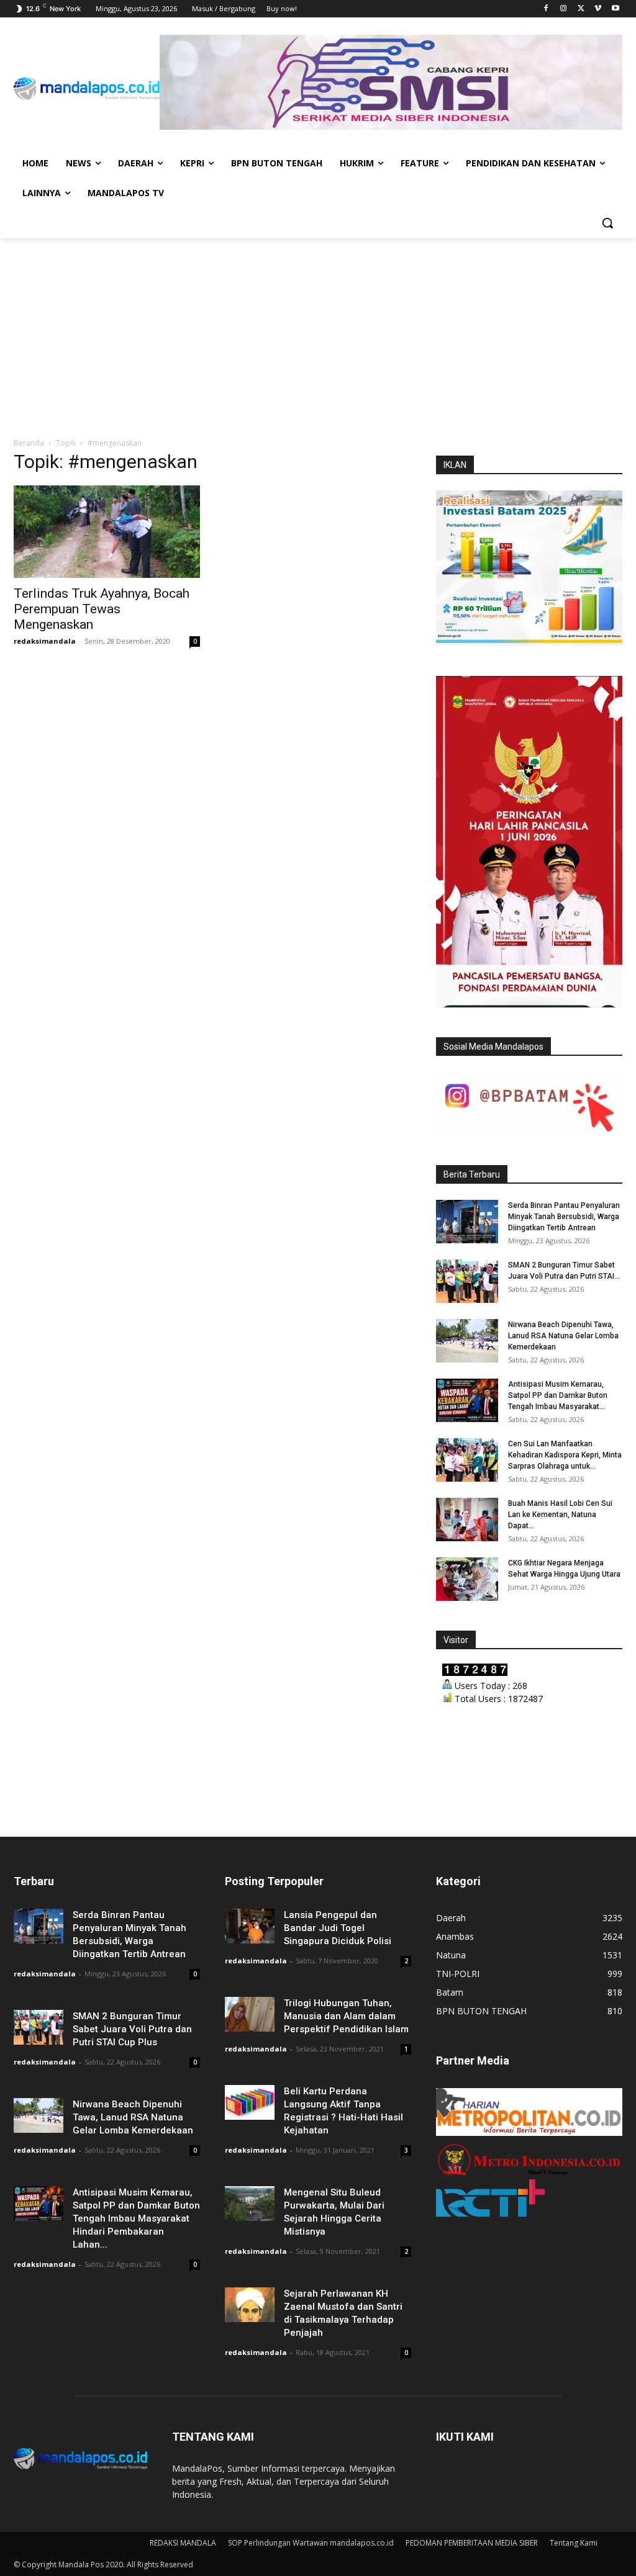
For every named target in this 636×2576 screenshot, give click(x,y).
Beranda (29, 443)
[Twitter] (581, 9)
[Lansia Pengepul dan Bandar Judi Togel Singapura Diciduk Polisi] (250, 1926)
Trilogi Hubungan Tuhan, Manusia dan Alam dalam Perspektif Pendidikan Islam (346, 2016)
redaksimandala (45, 641)
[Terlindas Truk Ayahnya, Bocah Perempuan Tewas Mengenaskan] (107, 531)
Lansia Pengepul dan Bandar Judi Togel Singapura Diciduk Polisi (338, 1928)
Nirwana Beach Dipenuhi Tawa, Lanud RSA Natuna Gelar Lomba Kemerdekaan (563, 1336)
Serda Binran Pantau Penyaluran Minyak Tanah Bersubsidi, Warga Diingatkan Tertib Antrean (564, 1217)
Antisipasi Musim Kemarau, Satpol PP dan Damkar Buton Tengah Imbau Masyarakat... (558, 1395)
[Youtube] (615, 9)
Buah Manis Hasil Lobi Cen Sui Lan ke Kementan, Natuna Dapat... (560, 1515)
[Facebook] (546, 9)
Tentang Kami (574, 2543)
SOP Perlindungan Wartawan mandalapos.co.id (311, 2543)
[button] (607, 223)
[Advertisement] (318, 331)
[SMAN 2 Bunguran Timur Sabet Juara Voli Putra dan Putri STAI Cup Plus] (467, 1281)
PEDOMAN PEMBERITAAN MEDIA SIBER (472, 2543)
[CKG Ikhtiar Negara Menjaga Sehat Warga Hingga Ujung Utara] (467, 1579)
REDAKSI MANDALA (183, 2543)
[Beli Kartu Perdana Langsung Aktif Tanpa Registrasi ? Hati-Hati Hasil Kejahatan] (250, 2102)
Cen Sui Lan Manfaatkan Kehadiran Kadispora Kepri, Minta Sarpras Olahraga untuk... (565, 1455)
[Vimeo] (598, 9)
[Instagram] (564, 9)
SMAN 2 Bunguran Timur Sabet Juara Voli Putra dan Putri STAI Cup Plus (132, 2029)
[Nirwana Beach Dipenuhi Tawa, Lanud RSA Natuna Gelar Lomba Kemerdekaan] (467, 1341)
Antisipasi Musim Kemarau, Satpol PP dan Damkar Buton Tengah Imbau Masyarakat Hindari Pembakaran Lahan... (136, 2218)
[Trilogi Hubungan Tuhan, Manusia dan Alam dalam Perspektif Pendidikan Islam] (250, 2014)
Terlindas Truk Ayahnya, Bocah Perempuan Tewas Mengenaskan (102, 609)
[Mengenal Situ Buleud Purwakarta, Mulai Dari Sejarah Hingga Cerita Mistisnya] (250, 2203)
